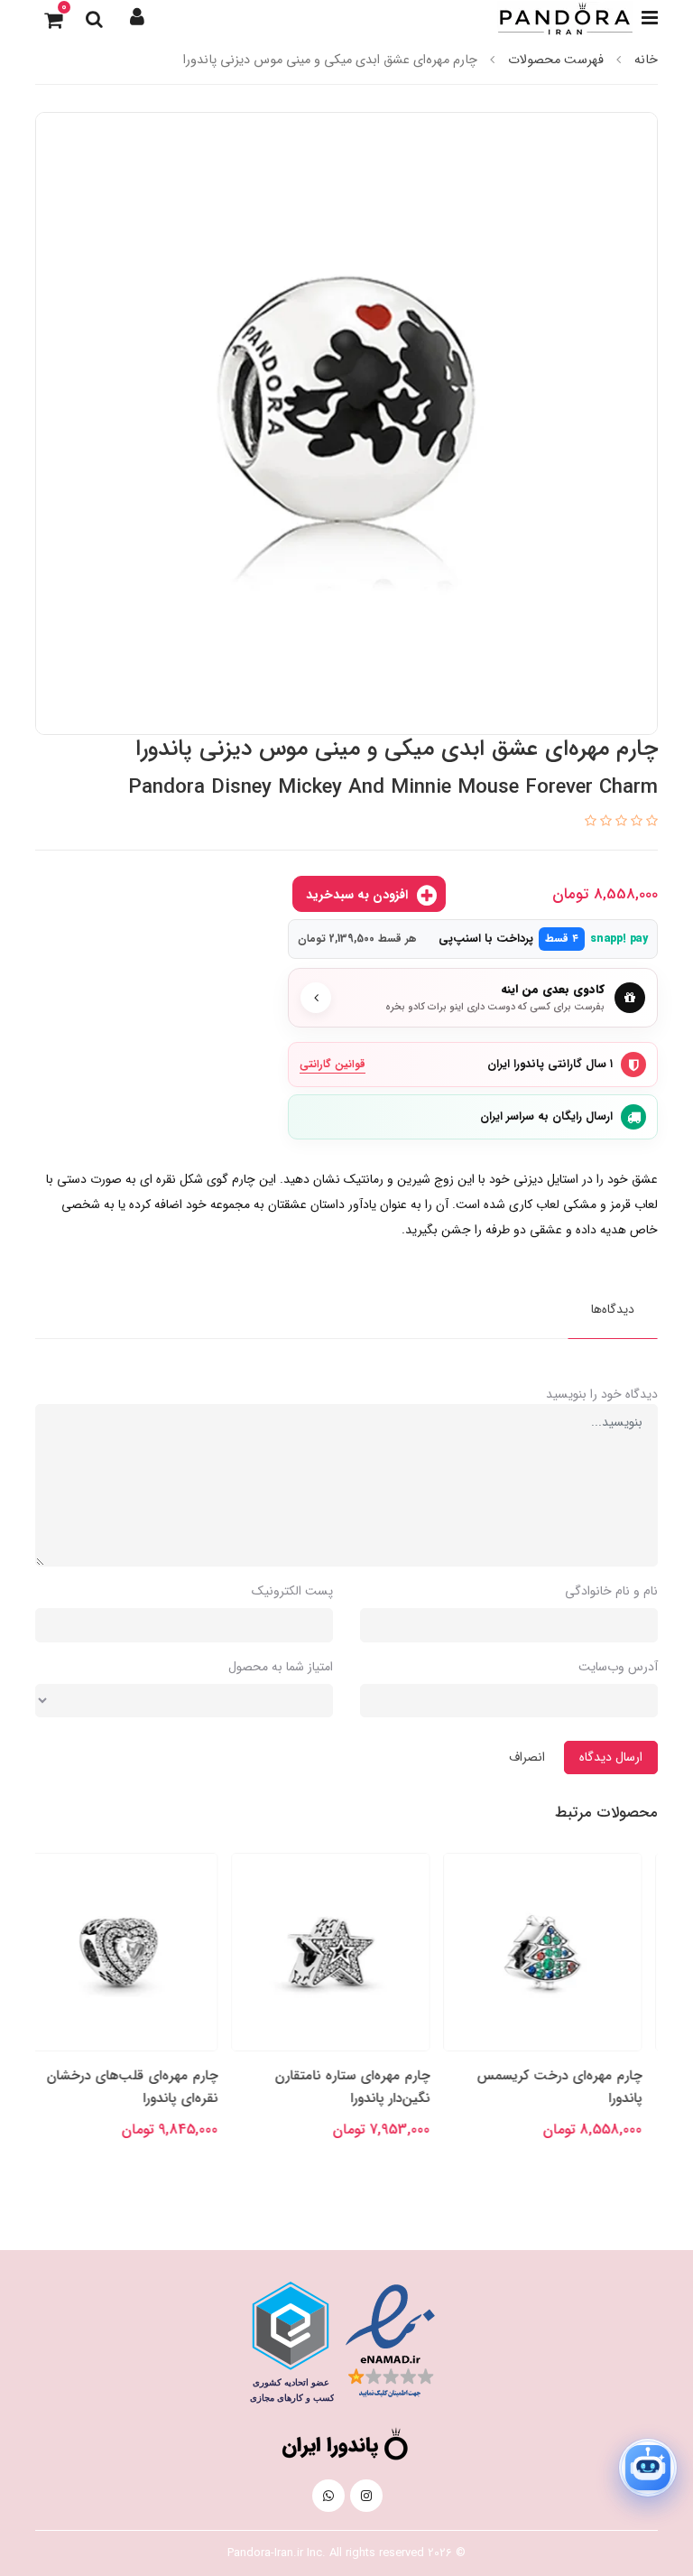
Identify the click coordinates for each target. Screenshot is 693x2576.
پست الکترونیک (292, 1591)
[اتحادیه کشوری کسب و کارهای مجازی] (291, 2342)
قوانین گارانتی (333, 1064)
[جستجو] (94, 18)
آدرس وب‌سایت (618, 1667)
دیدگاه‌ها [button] (613, 1309)
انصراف (527, 1757)
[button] (137, 18)
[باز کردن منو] (650, 18)
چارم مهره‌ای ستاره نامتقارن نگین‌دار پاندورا (368, 2087)
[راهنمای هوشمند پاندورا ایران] (648, 2468)
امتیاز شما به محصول (281, 1667)
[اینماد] (390, 2341)
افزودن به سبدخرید (359, 895)
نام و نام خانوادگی (611, 1591)
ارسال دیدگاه (611, 1757)
